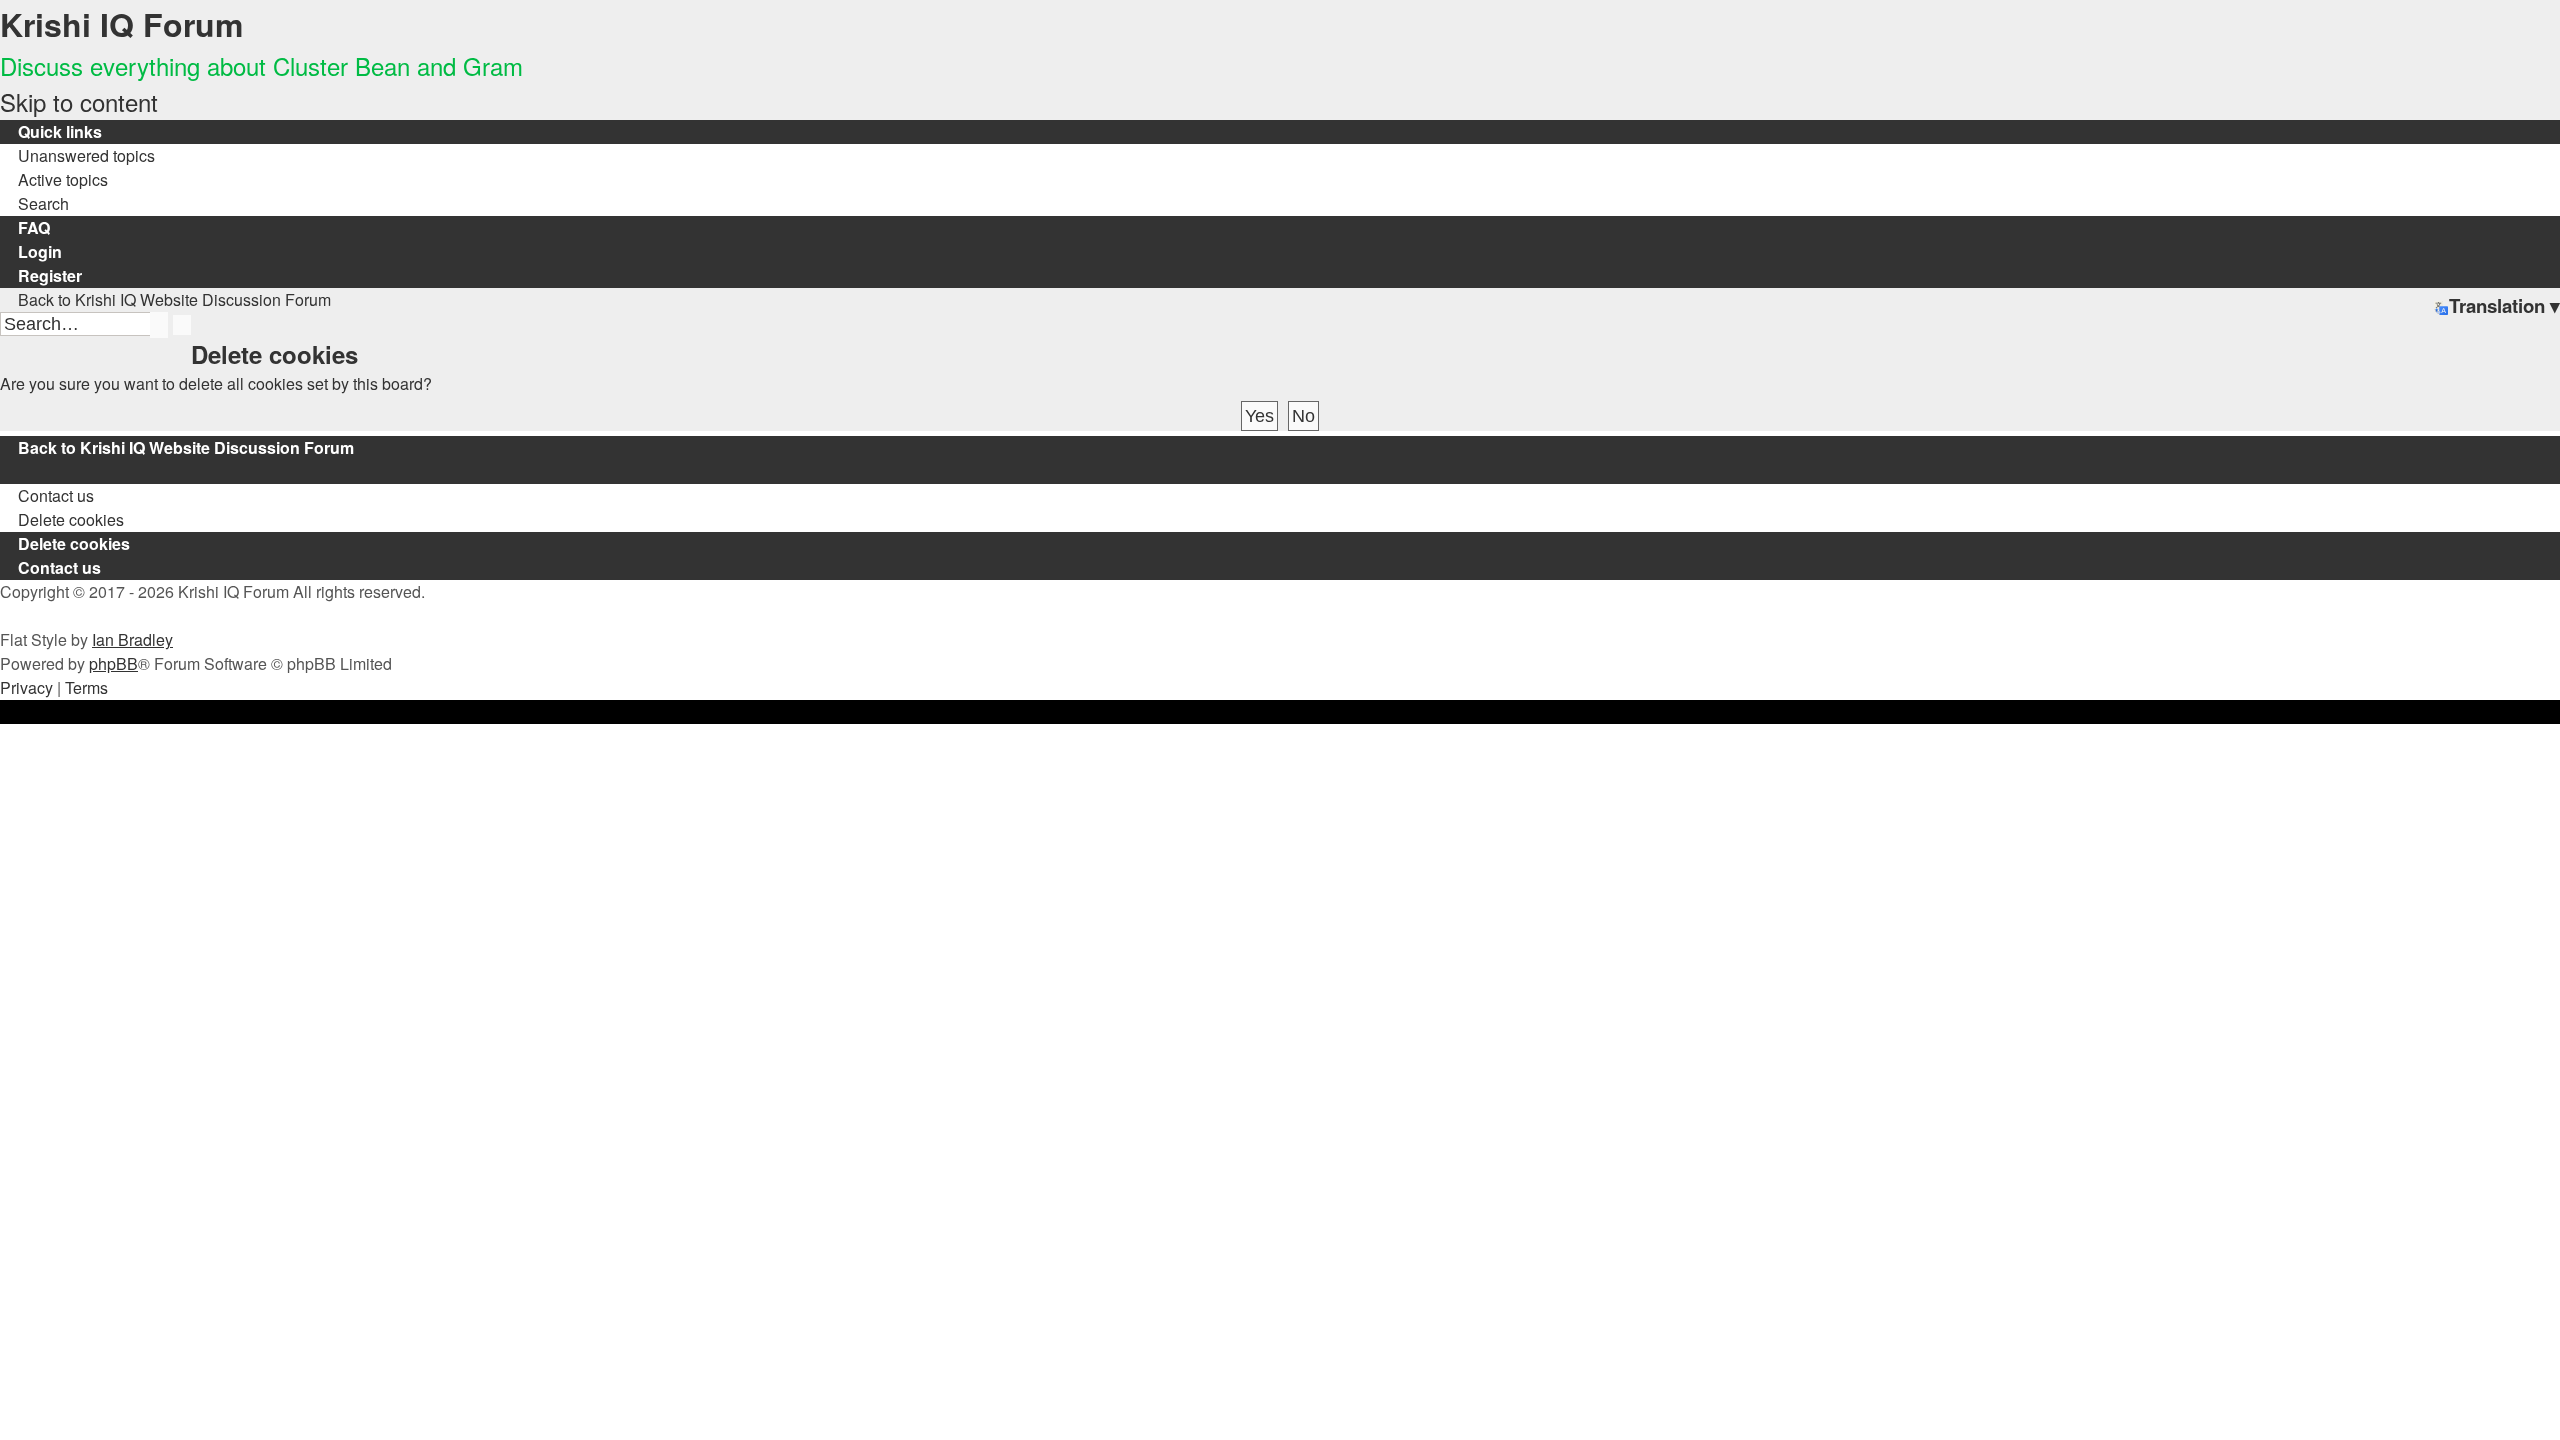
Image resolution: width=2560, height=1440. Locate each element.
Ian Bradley (132, 639)
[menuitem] (77, 155)
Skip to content (79, 101)
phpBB (113, 663)
